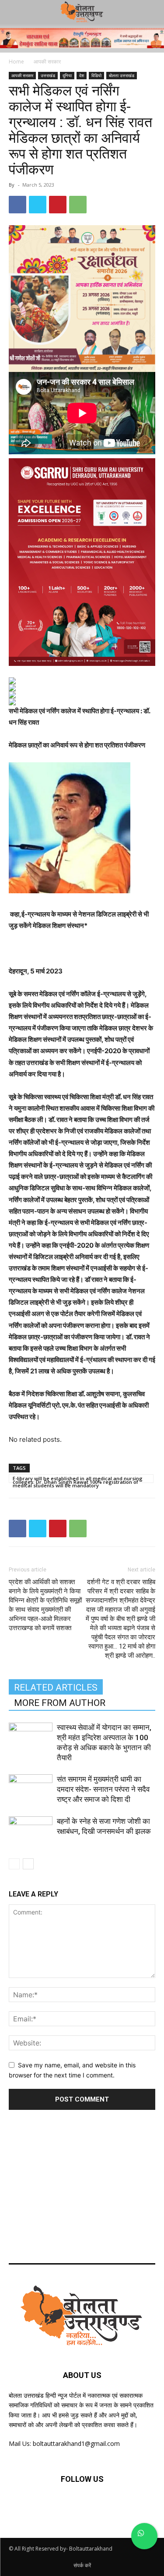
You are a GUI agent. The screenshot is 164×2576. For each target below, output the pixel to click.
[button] (152, 12)
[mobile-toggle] (15, 12)
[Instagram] (103, 2505)
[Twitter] (38, 205)
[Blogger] (39, 2505)
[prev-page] (14, 1864)
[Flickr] (82, 2505)
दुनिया (67, 75)
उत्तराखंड (48, 75)
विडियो (96, 75)
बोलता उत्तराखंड (122, 75)
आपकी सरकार (47, 62)
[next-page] (28, 1864)
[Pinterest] (58, 205)
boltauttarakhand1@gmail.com (76, 2443)
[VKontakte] (125, 2505)
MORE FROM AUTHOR (60, 1703)
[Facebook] (17, 205)
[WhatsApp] (78, 205)
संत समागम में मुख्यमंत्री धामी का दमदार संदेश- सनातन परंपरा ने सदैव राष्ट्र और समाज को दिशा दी (103, 1789)
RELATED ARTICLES (56, 1688)
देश (82, 75)
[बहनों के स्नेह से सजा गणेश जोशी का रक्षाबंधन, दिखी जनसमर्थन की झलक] (31, 1831)
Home (16, 62)
